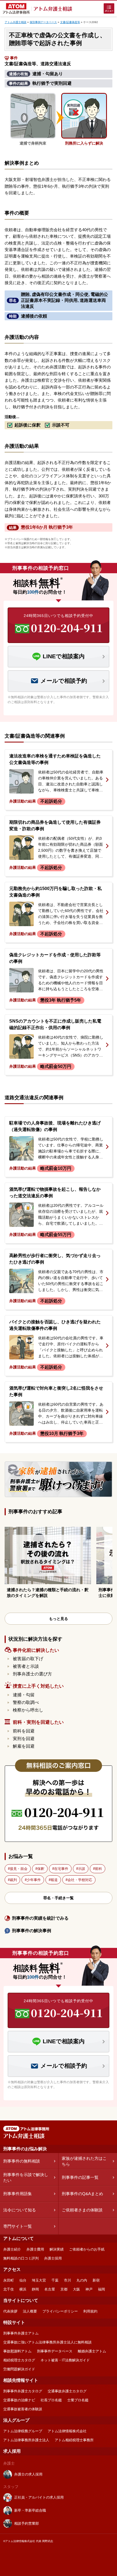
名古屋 (50, 2289)
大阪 (76, 2289)
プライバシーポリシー (60, 2311)
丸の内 (82, 2280)
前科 (98, 1869)
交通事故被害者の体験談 (23, 2409)
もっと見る (59, 1619)
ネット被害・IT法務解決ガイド (65, 2360)
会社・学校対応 (80, 1880)
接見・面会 (19, 1869)
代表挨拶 (10, 2311)
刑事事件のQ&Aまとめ (82, 2194)
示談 (82, 1869)
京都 (64, 2289)
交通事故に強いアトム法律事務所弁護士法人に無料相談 (47, 2342)
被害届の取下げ (28, 1659)
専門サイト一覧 (18, 2226)
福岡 (101, 2289)
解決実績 (57, 2249)
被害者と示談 (26, 1666)
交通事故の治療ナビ (19, 2400)
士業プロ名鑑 (78, 2400)
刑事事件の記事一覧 (80, 2177)
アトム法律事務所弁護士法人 (26, 2440)
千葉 (55, 2280)
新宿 (96, 2280)
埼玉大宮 (39, 2280)
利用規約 (90, 2311)
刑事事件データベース (55, 2351)
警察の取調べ (26, 1702)
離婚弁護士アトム (92, 2351)
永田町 (9, 2280)
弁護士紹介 (12, 2249)
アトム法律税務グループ (23, 2431)
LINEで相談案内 (64, 656)
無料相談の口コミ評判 (21, 2258)
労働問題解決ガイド (19, 2369)
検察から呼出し (28, 1710)
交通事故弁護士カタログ (67, 2391)
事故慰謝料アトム (17, 2351)
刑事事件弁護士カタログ (23, 2391)
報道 (54, 1880)
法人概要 (30, 2311)
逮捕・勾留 (24, 1695)
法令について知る (20, 2210)
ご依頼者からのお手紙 (87, 2249)
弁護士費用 (35, 2249)
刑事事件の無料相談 (22, 2161)
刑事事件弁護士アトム (21, 2333)
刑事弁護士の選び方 (32, 1674)
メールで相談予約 (64, 681)
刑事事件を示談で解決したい (26, 2177)
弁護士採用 (53, 2258)
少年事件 (34, 1880)
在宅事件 (61, 1869)
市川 (67, 2280)
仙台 (23, 2280)
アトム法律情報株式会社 (67, 2431)
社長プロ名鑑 (51, 2400)
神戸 (89, 2289)
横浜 (23, 2289)
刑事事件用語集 (18, 2194)
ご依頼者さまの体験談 (82, 2210)
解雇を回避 (24, 1746)
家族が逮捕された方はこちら (84, 2161)
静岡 (35, 2289)
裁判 (13, 1880)
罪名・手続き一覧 (59, 1898)
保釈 (41, 1869)
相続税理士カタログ (19, 2360)
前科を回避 (24, 1731)
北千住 (9, 2289)
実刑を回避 (24, 1739)
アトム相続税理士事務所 (74, 2440)
